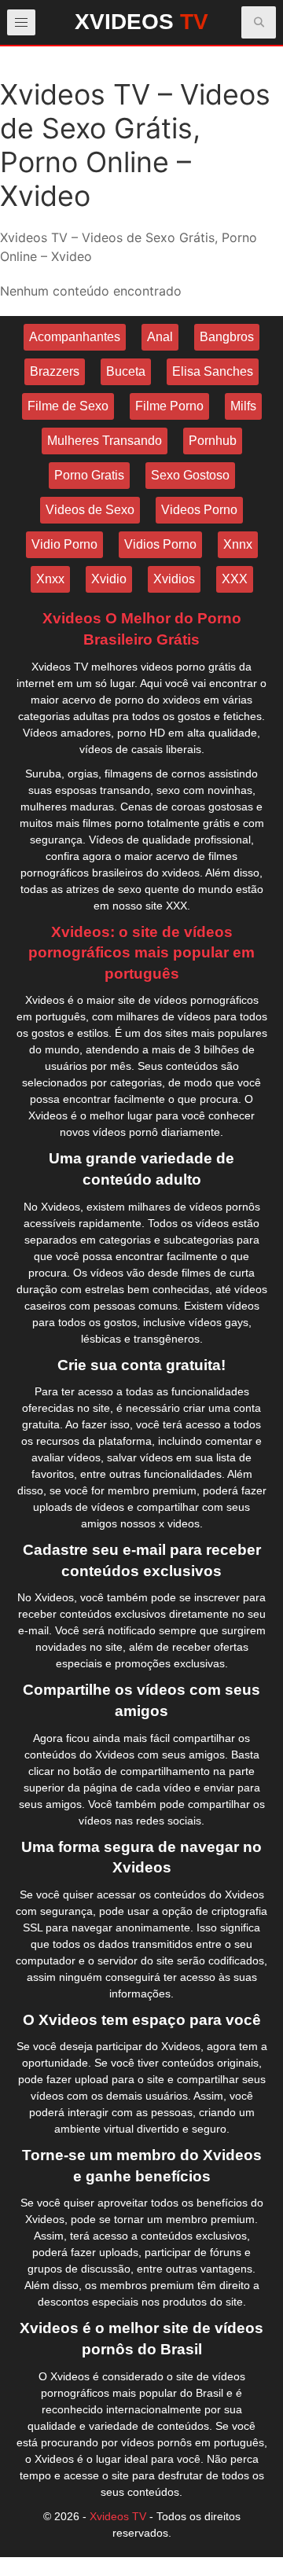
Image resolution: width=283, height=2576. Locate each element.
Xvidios (174, 579)
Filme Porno (169, 406)
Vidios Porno (160, 544)
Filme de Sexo (68, 406)
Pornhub (213, 441)
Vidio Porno (64, 544)
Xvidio (109, 579)
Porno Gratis (89, 475)
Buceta (126, 371)
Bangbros (227, 337)
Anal (160, 337)
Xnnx (238, 544)
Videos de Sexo (90, 510)
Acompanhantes (75, 337)
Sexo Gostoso (190, 475)
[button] (259, 22)
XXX (235, 579)
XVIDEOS (141, 22)
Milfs (243, 406)
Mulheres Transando (105, 441)
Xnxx (50, 579)
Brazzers (55, 371)
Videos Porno (199, 510)
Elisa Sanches (213, 371)
